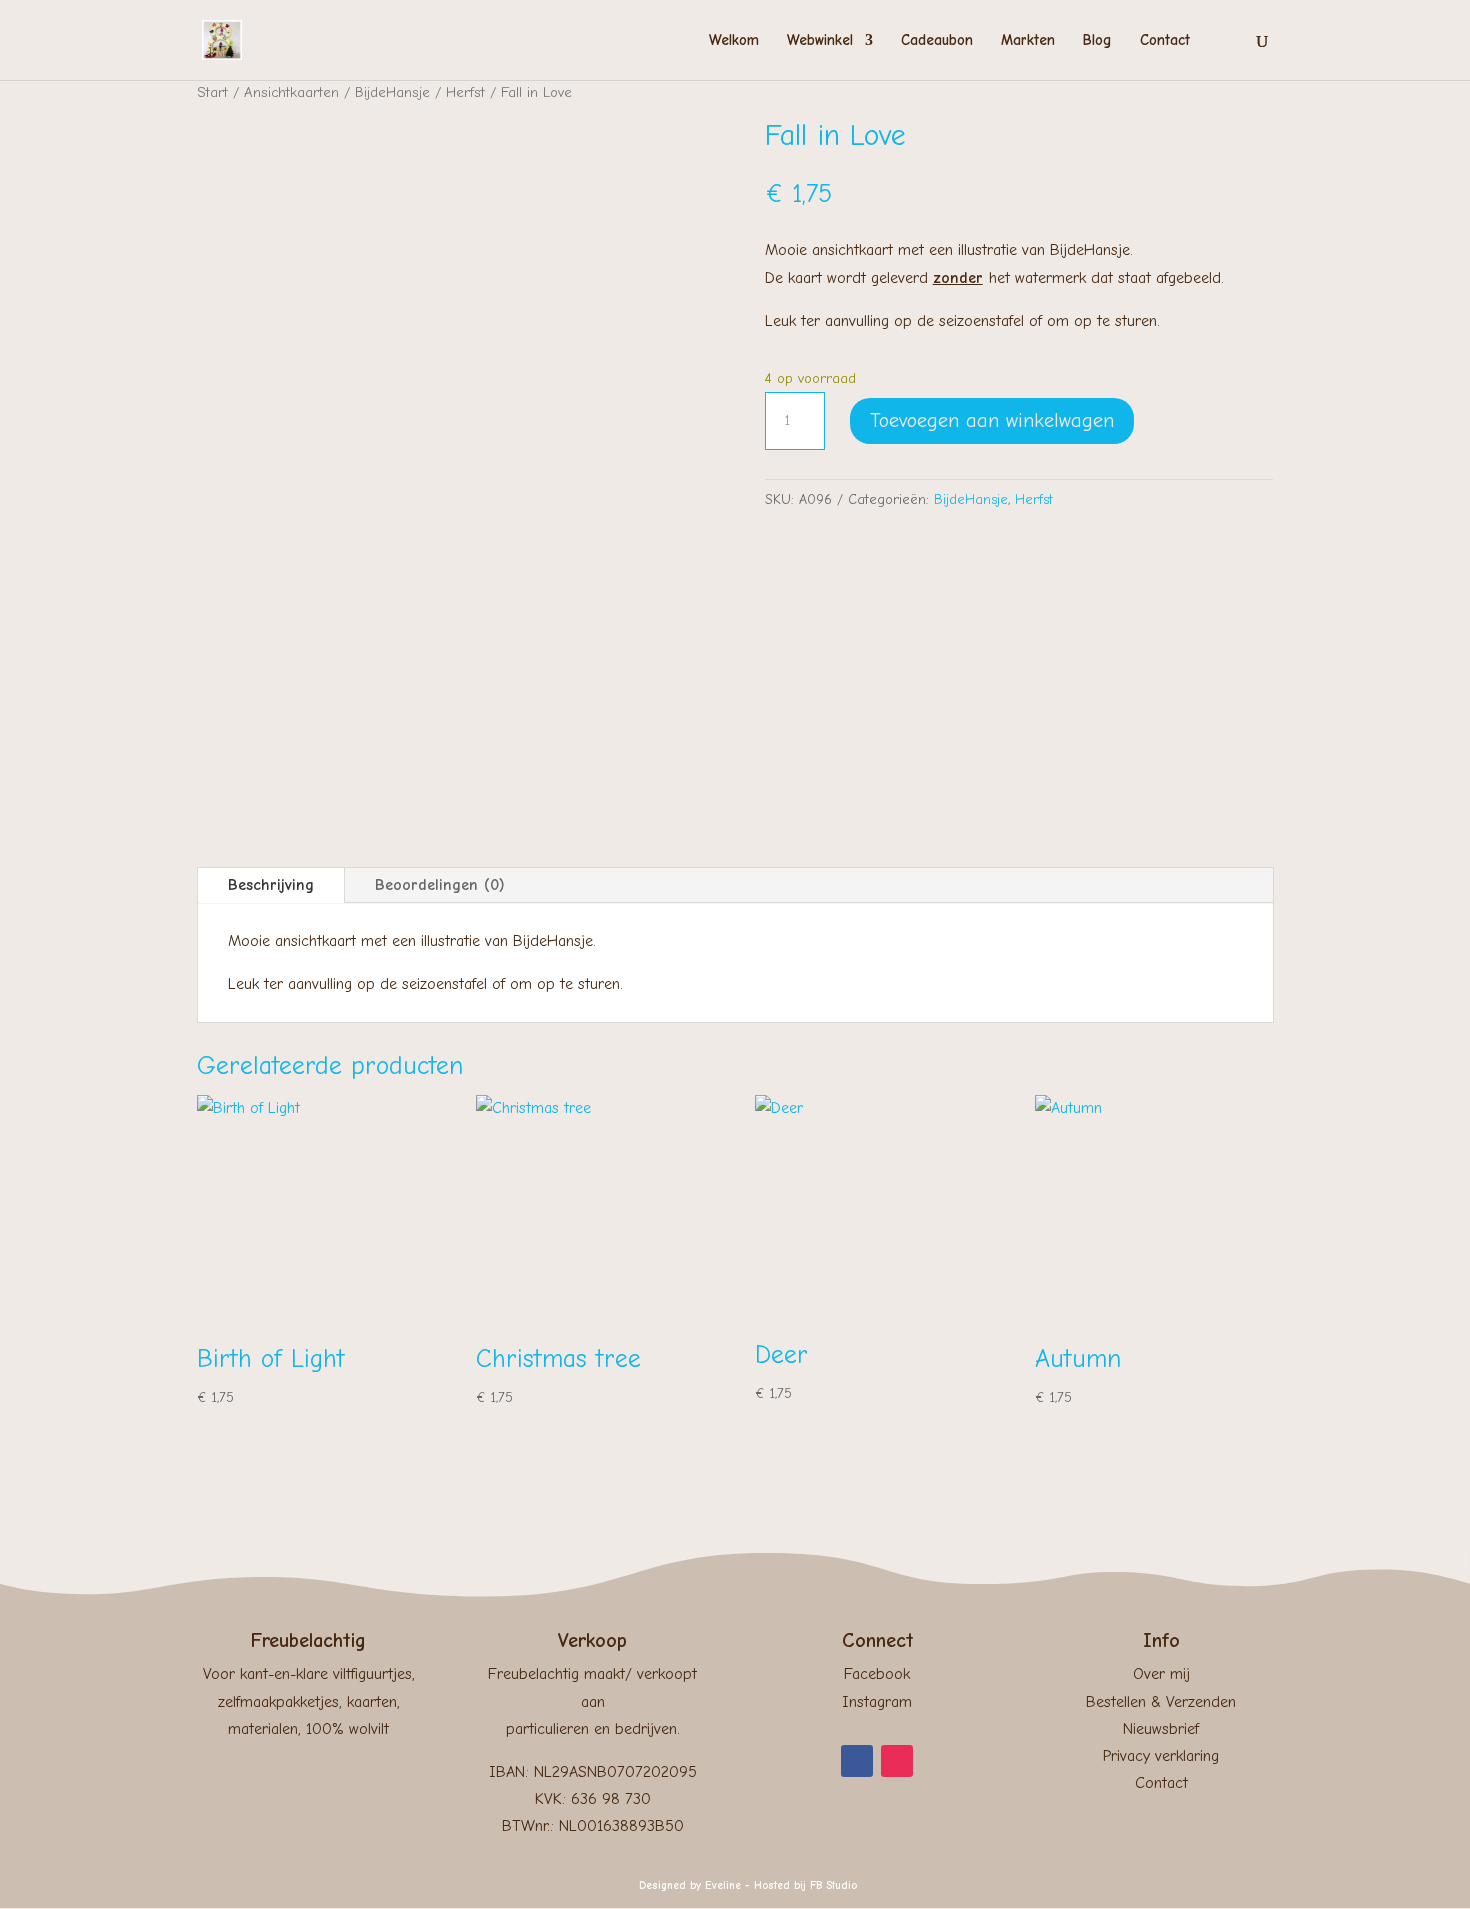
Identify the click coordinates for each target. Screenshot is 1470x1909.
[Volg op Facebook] (857, 1761)
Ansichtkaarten (291, 92)
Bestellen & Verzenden (1161, 1702)
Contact (1165, 41)
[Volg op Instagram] (897, 1761)
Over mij (1161, 1674)
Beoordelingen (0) (440, 885)
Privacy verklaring (1161, 1756)
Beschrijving (271, 885)
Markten (1028, 41)
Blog (1097, 41)
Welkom (734, 41)
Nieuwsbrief (1161, 1729)
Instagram (877, 1702)
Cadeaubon (937, 41)
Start (212, 92)
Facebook (877, 1674)
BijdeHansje (392, 92)
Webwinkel (820, 41)
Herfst (465, 92)
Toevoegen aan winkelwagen (992, 420)
